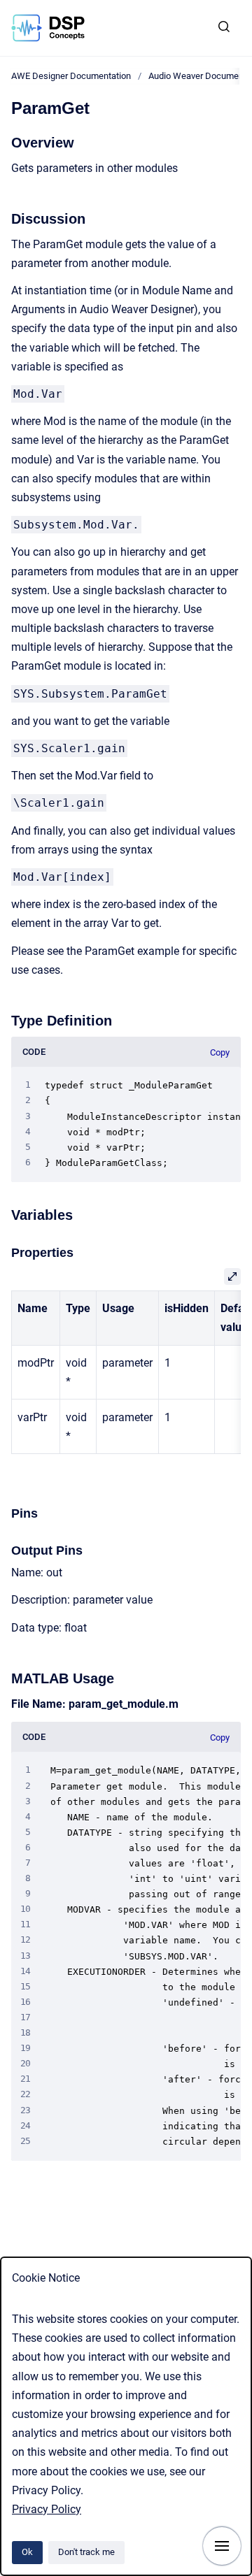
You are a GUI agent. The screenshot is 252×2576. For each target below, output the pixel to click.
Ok (27, 2552)
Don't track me (86, 2552)
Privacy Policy (47, 2509)
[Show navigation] (222, 2546)
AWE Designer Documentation (71, 76)
